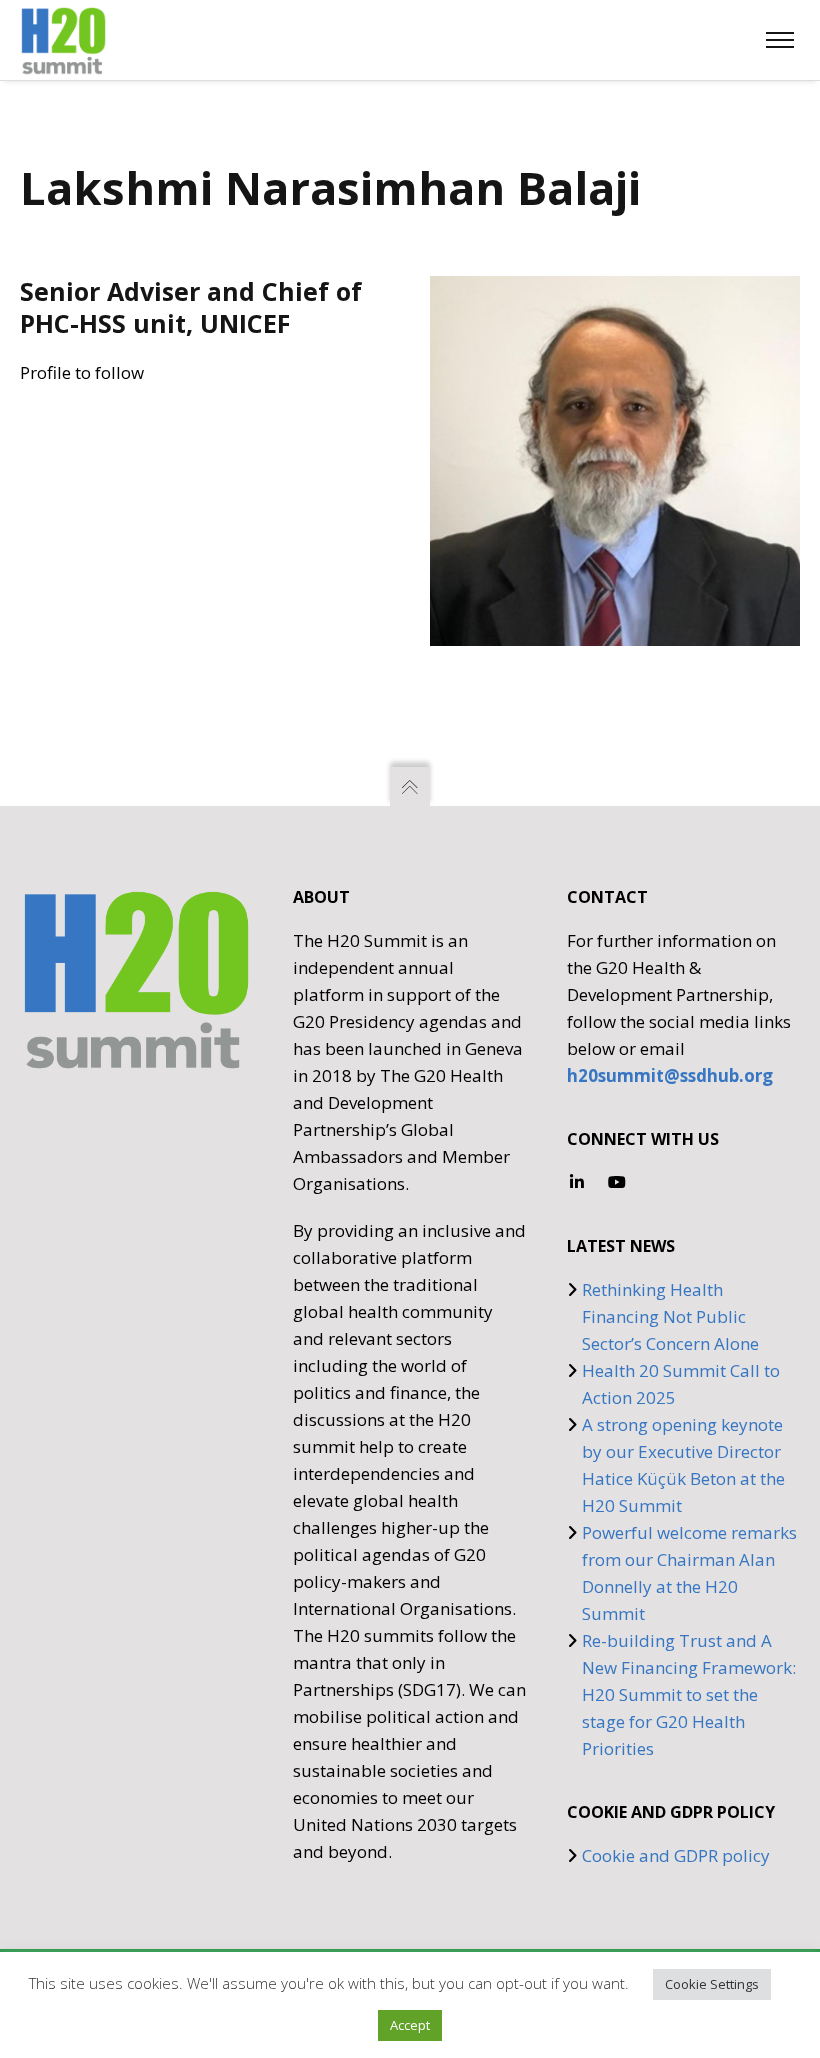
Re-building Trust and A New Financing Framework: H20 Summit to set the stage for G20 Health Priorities (689, 1694)
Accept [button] (410, 2025)
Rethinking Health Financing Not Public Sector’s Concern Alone (670, 1316)
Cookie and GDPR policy (676, 1855)
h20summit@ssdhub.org (670, 1075)
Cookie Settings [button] (712, 1984)
